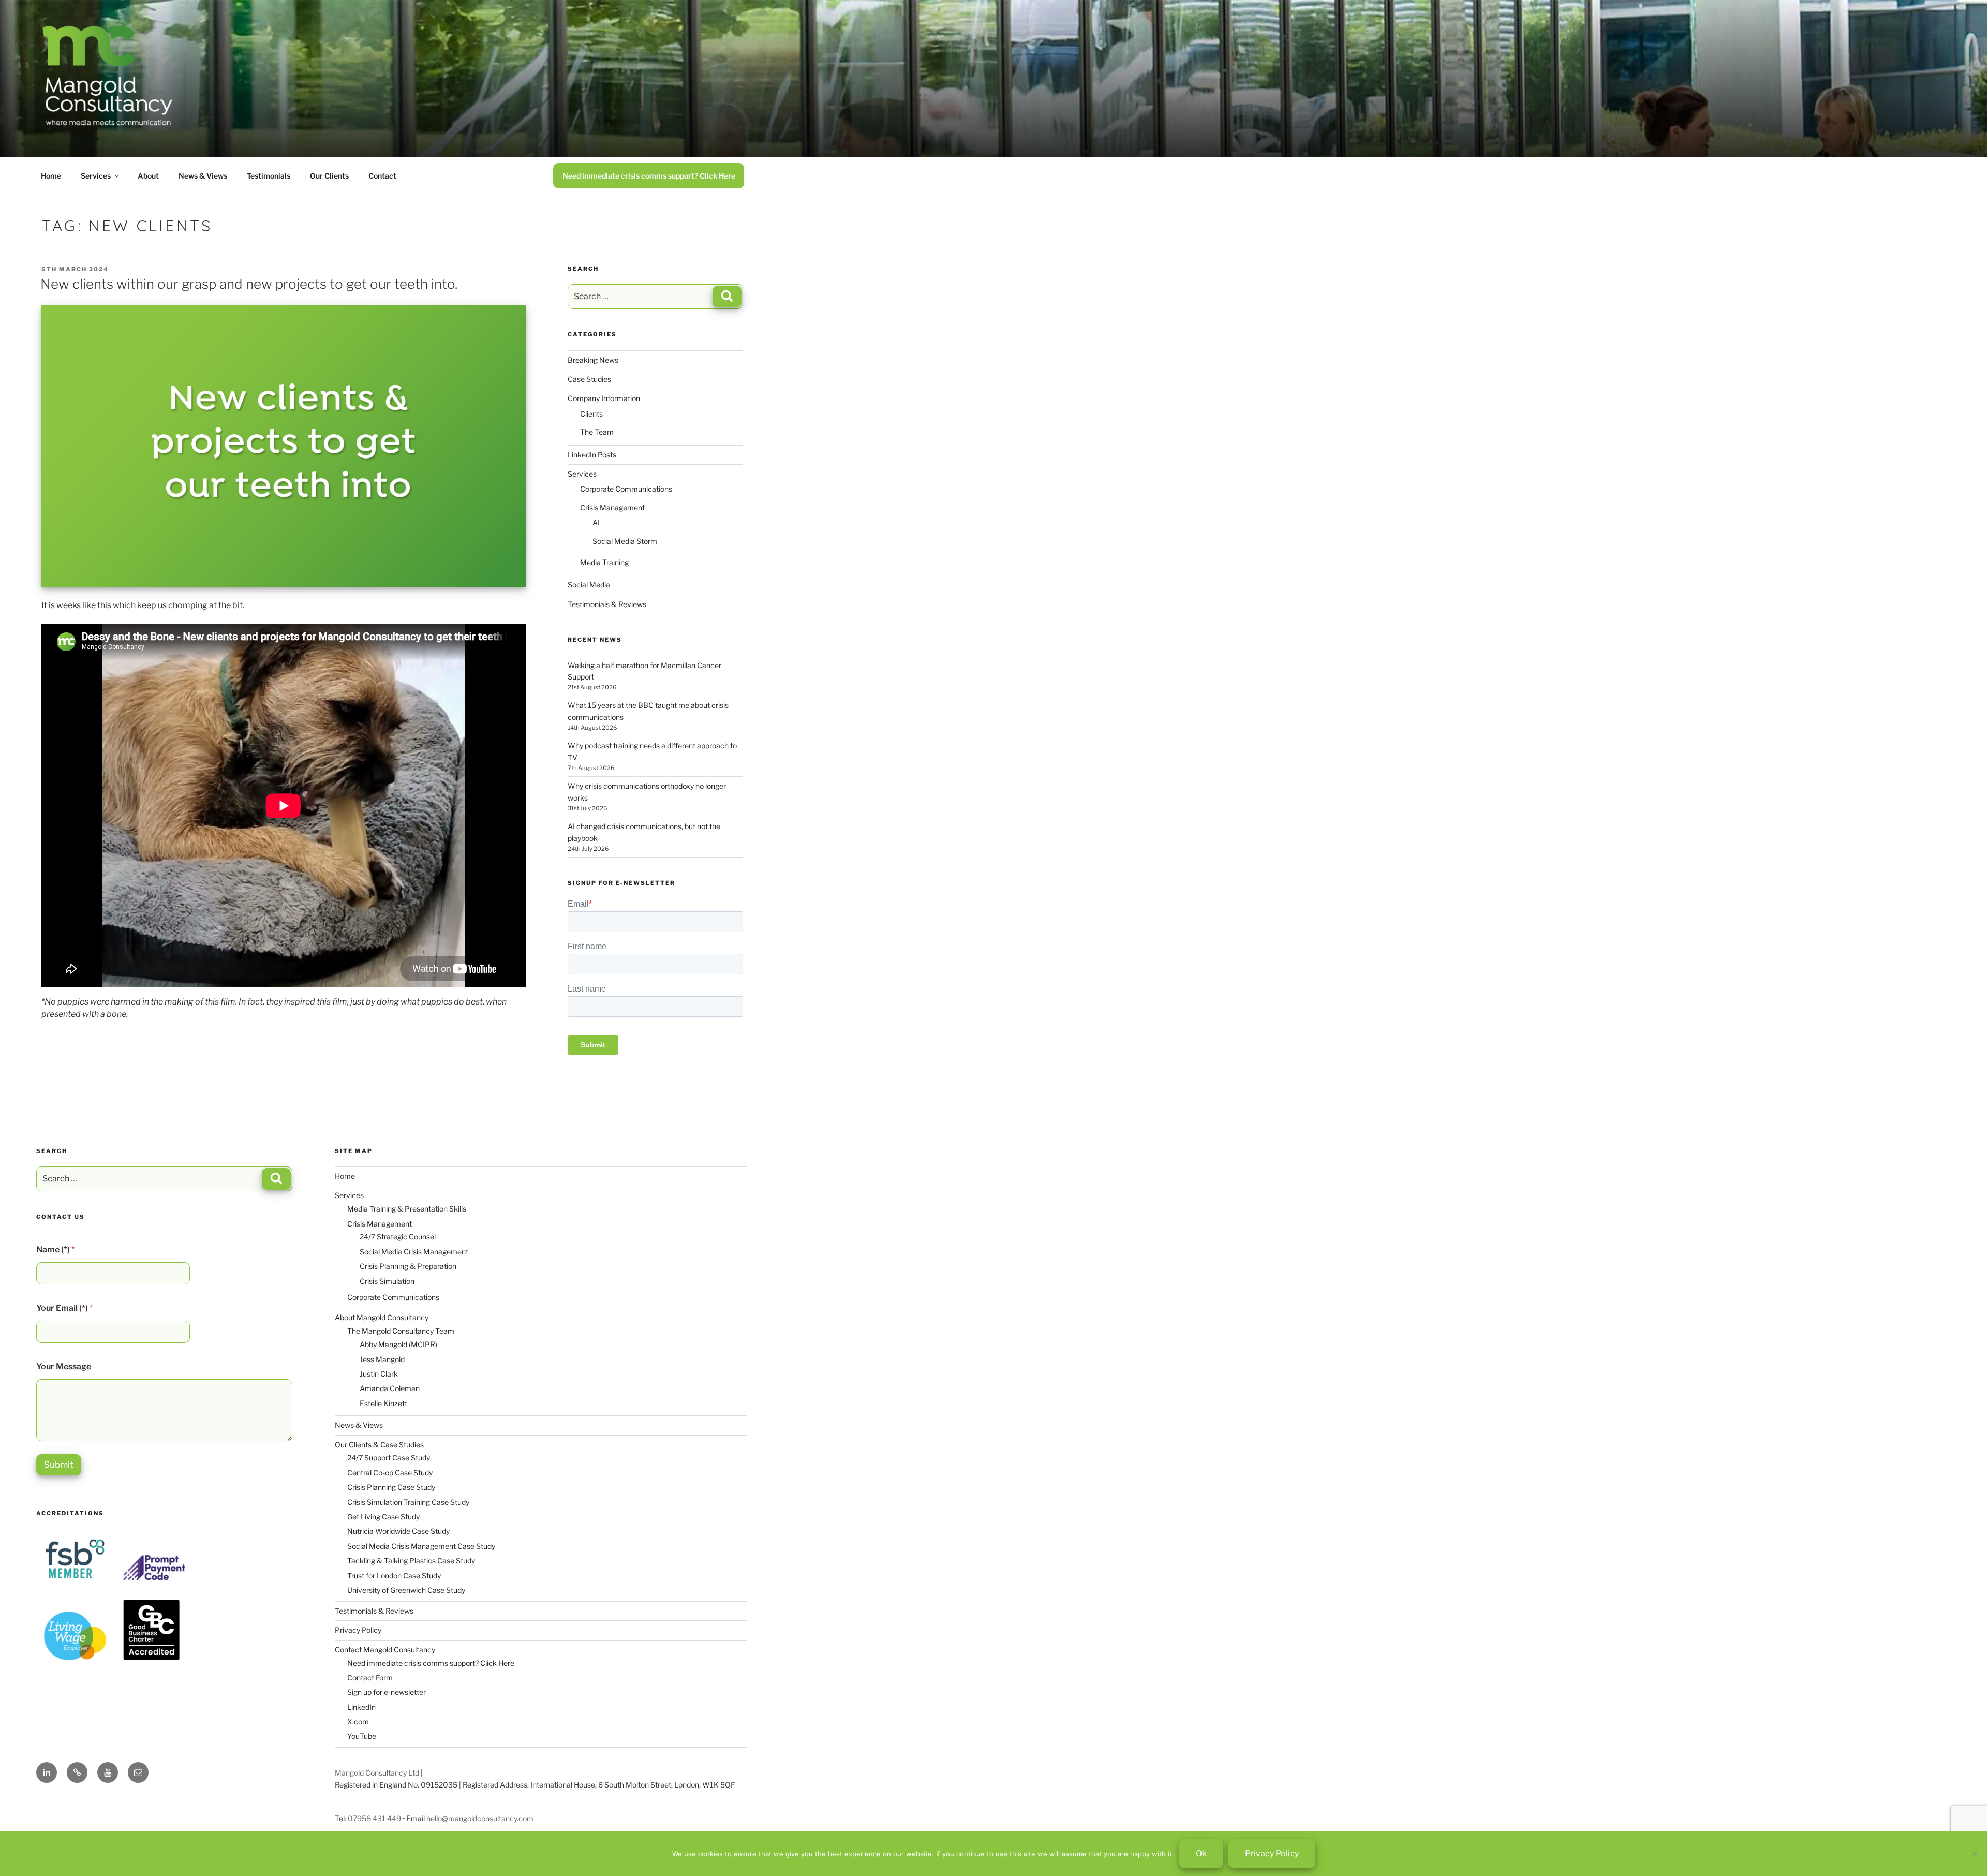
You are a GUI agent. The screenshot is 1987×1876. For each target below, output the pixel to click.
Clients (591, 414)
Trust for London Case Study (394, 1576)
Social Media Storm (625, 541)
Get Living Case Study (383, 1517)
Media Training (604, 562)
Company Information (604, 398)
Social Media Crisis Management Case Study (421, 1546)
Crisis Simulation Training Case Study (408, 1502)
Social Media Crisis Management (414, 1252)
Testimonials (269, 176)
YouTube (362, 1736)
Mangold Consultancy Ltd (377, 1773)
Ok (1201, 1853)
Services (96, 176)
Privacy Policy (358, 1630)
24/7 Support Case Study (389, 1458)
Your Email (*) (64, 1308)
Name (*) (55, 1250)
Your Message (64, 1367)
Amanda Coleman (390, 1388)
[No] (1974, 1854)
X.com (358, 1722)
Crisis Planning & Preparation (408, 1266)
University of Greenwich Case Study (406, 1590)
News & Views (203, 176)
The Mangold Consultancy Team (401, 1331)
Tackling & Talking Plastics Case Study (411, 1561)
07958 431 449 (374, 1818)
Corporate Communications (626, 489)
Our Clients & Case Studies (379, 1445)
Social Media (589, 585)
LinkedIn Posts (592, 455)
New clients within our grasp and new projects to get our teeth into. (249, 284)
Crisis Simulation (387, 1281)
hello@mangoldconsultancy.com (480, 1818)
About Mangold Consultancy (382, 1317)
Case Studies (589, 379)
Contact (382, 176)
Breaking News (593, 360)
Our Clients (329, 176)
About (148, 176)
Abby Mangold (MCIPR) (398, 1344)
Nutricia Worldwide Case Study (398, 1531)
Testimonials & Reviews (607, 604)
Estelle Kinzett (383, 1403)
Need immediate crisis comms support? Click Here (649, 176)
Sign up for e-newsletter (387, 1692)
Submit (59, 1465)
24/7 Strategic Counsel (398, 1237)
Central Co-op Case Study (390, 1473)
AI (596, 522)
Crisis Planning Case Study (391, 1487)
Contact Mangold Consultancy (385, 1650)
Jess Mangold (382, 1359)
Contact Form (370, 1678)
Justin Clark (379, 1374)
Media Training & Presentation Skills (407, 1209)
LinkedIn (361, 1707)
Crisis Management (612, 507)
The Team (597, 432)
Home (51, 176)
